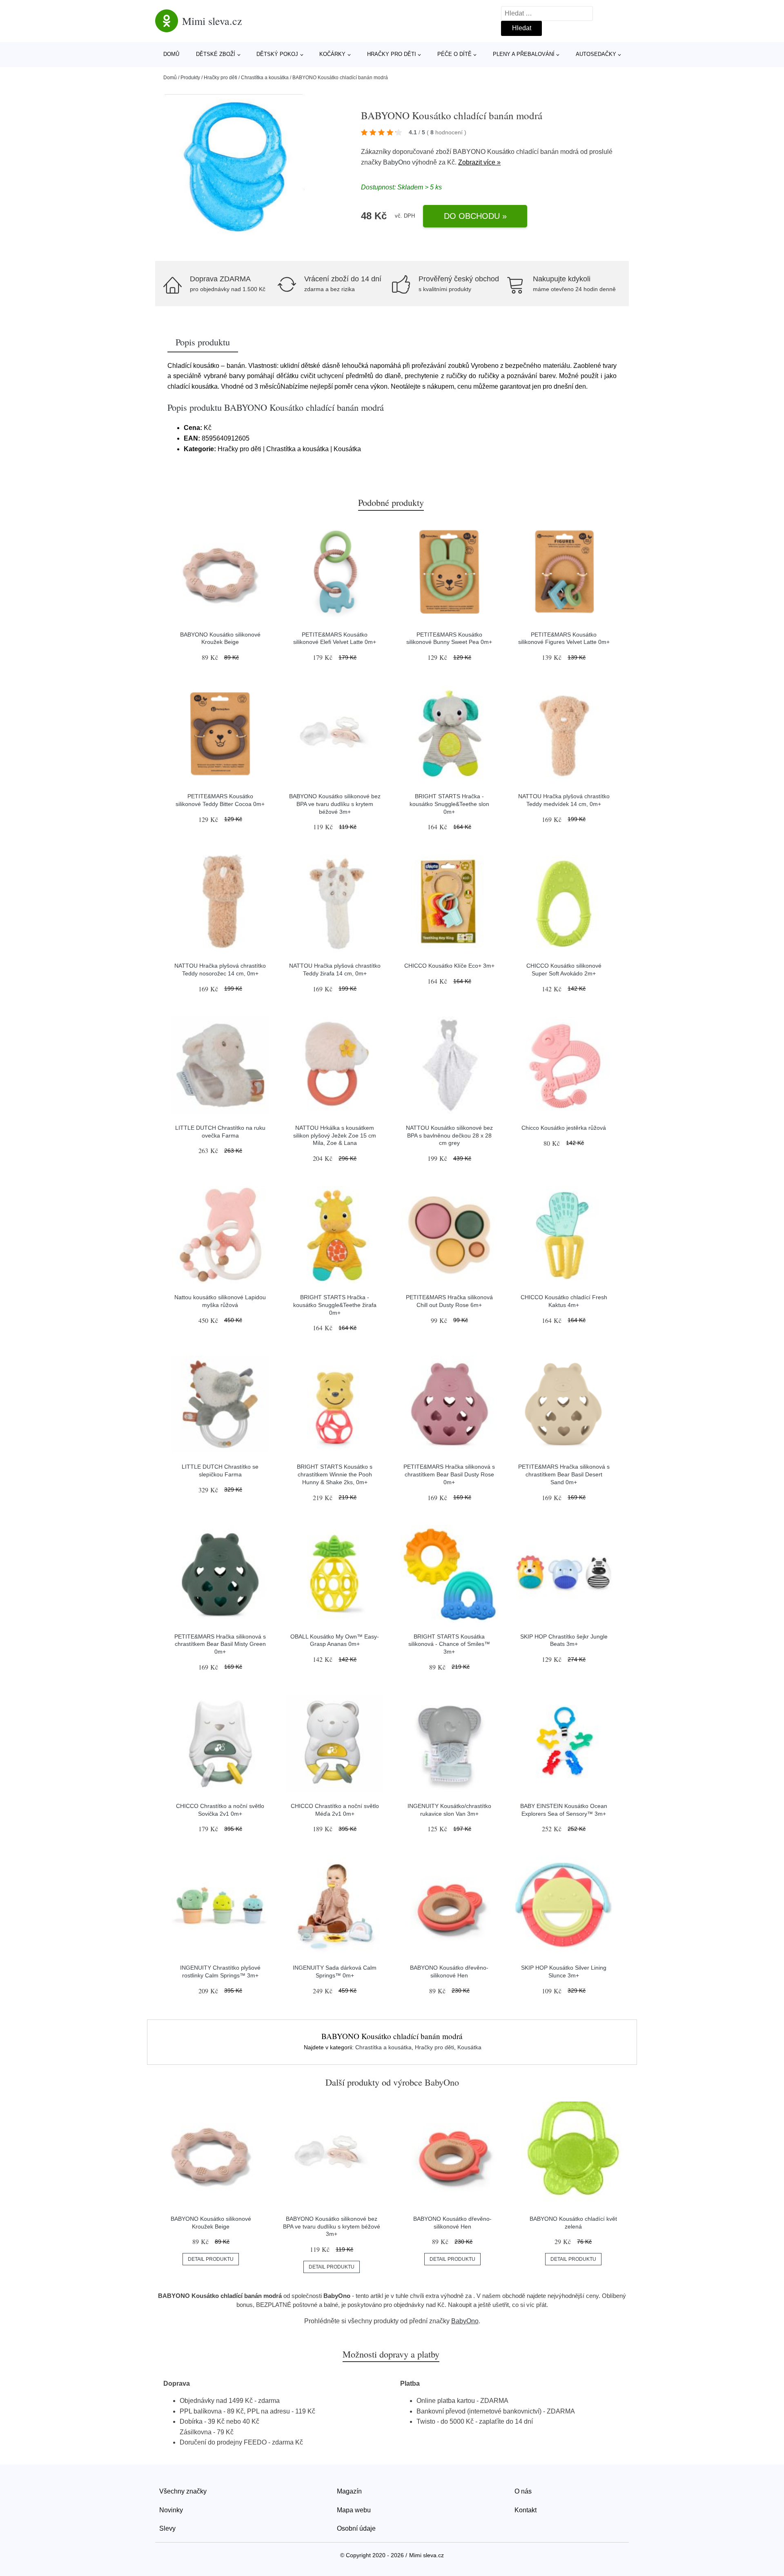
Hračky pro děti (392, 54)
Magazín (349, 2491)
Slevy (167, 2528)
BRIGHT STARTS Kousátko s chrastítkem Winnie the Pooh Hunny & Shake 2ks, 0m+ (335, 1474)
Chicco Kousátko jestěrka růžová (564, 1128)
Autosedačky (596, 54)
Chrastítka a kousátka (265, 78)
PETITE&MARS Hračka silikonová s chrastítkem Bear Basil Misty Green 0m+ (220, 1644)
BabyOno (397, 162)
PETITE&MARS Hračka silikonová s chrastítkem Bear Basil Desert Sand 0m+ (564, 1474)
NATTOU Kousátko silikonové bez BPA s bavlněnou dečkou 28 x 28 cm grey (449, 1135)
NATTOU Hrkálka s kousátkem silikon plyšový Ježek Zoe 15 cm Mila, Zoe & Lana (335, 1135)
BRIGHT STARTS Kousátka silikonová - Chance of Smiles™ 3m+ (449, 1644)
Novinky (171, 2510)
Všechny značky (183, 2491)
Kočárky (332, 54)
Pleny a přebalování (524, 54)
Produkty (190, 78)
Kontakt (526, 2510)
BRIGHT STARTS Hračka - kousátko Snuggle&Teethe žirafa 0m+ (335, 1305)
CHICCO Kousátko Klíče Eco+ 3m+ (449, 966)
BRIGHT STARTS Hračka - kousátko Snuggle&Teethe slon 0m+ (449, 804)
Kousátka (469, 2047)
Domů (171, 54)
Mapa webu (354, 2510)
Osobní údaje (356, 2528)
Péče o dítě (454, 54)
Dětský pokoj (277, 54)
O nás (523, 2491)
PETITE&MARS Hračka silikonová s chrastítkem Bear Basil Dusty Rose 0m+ (449, 1474)
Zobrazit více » (479, 162)
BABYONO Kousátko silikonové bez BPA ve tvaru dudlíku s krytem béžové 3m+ (335, 804)
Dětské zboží (216, 54)
